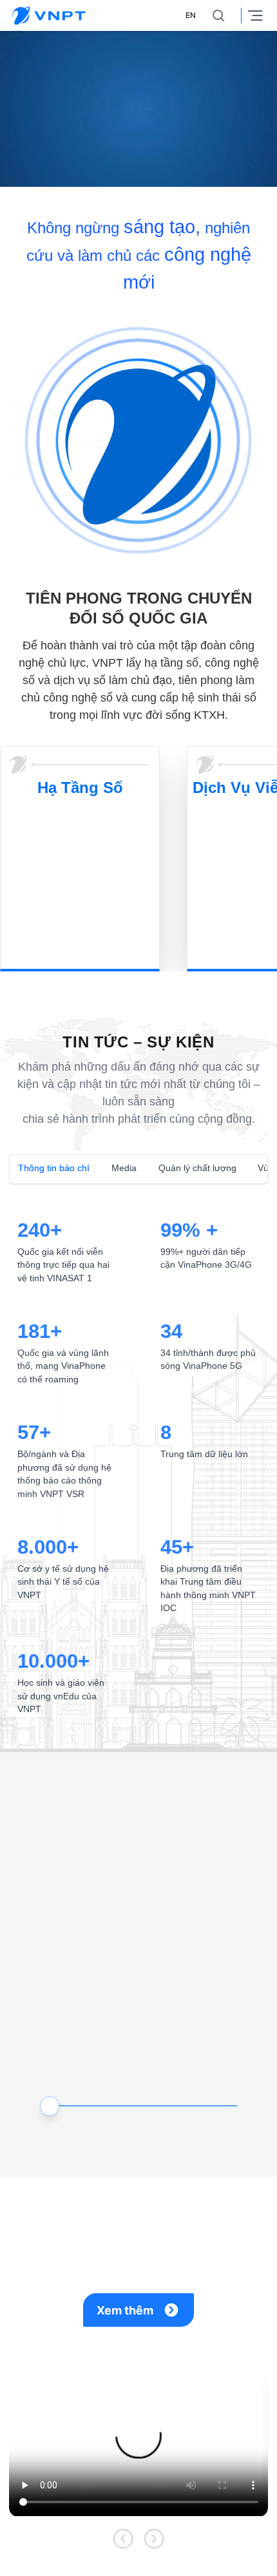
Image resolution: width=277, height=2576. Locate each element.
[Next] (154, 2451)
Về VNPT (26, 2563)
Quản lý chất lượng (187, 1123)
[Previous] (123, 2451)
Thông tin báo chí (52, 1123)
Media (119, 1123)
